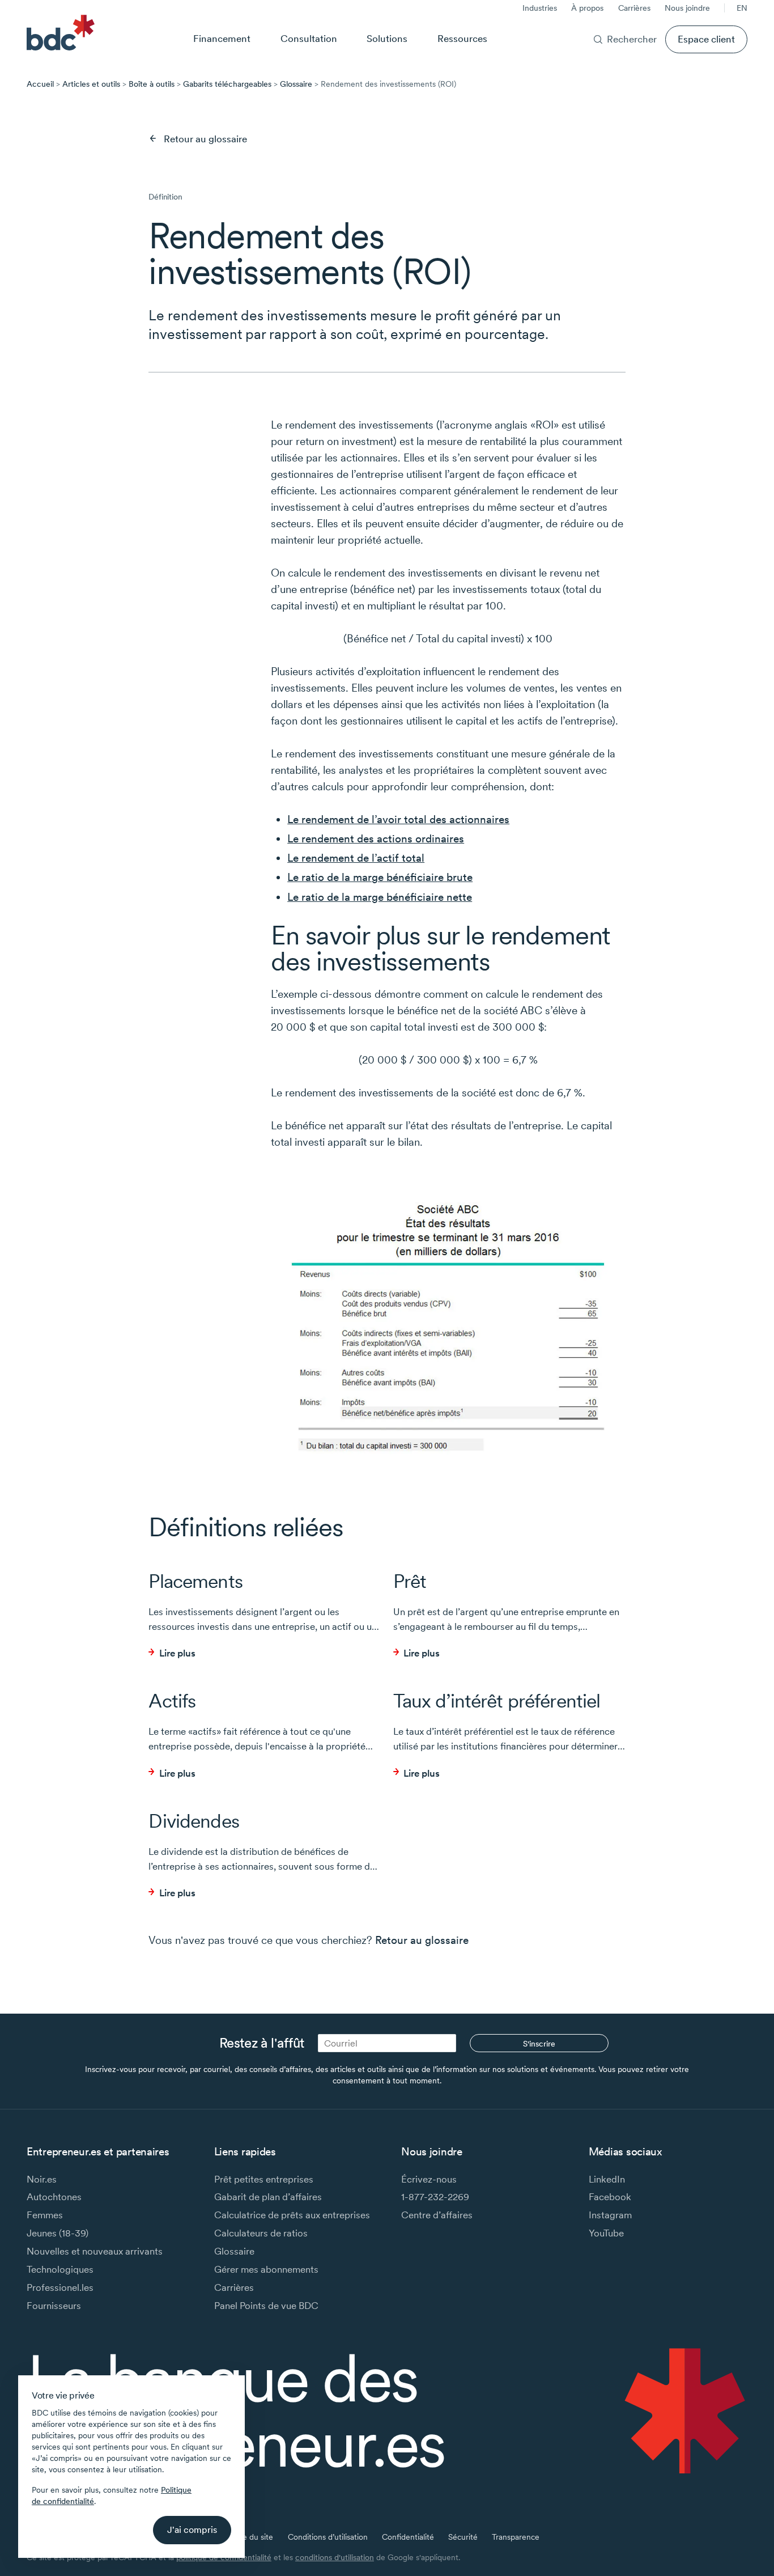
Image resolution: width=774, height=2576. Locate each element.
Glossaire (296, 84)
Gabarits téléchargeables (227, 84)
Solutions (387, 38)
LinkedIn (607, 2179)
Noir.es (42, 2179)
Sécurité (463, 2537)
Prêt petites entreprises (264, 2179)
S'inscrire (539, 2044)
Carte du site (250, 2537)
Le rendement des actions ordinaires (376, 839)
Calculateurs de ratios (261, 2233)
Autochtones (54, 2196)
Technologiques (60, 2269)
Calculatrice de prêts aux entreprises (292, 2215)
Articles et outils (91, 84)
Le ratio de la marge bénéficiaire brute (380, 877)
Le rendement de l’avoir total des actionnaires (398, 819)
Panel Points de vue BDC (266, 2305)
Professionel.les (60, 2287)
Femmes (45, 2215)
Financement (222, 38)
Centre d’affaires (437, 2215)
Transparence (516, 2537)
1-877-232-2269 (435, 2196)
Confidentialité (408, 2537)
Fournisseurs (54, 2305)
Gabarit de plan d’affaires (268, 2196)
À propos (587, 8)
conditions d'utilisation (335, 2557)
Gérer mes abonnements (266, 2269)
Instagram (610, 2215)
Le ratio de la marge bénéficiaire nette (380, 897)
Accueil (40, 84)
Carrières (634, 8)
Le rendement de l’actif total (356, 858)
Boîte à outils (152, 84)
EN (742, 8)
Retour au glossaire (205, 139)
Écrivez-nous (429, 2179)
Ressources (462, 38)
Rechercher (632, 39)
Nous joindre (687, 8)
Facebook (610, 2196)
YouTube (606, 2233)
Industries (540, 8)
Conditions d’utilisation (328, 2537)
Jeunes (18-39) (58, 2233)
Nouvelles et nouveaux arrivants (95, 2251)
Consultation (309, 38)
